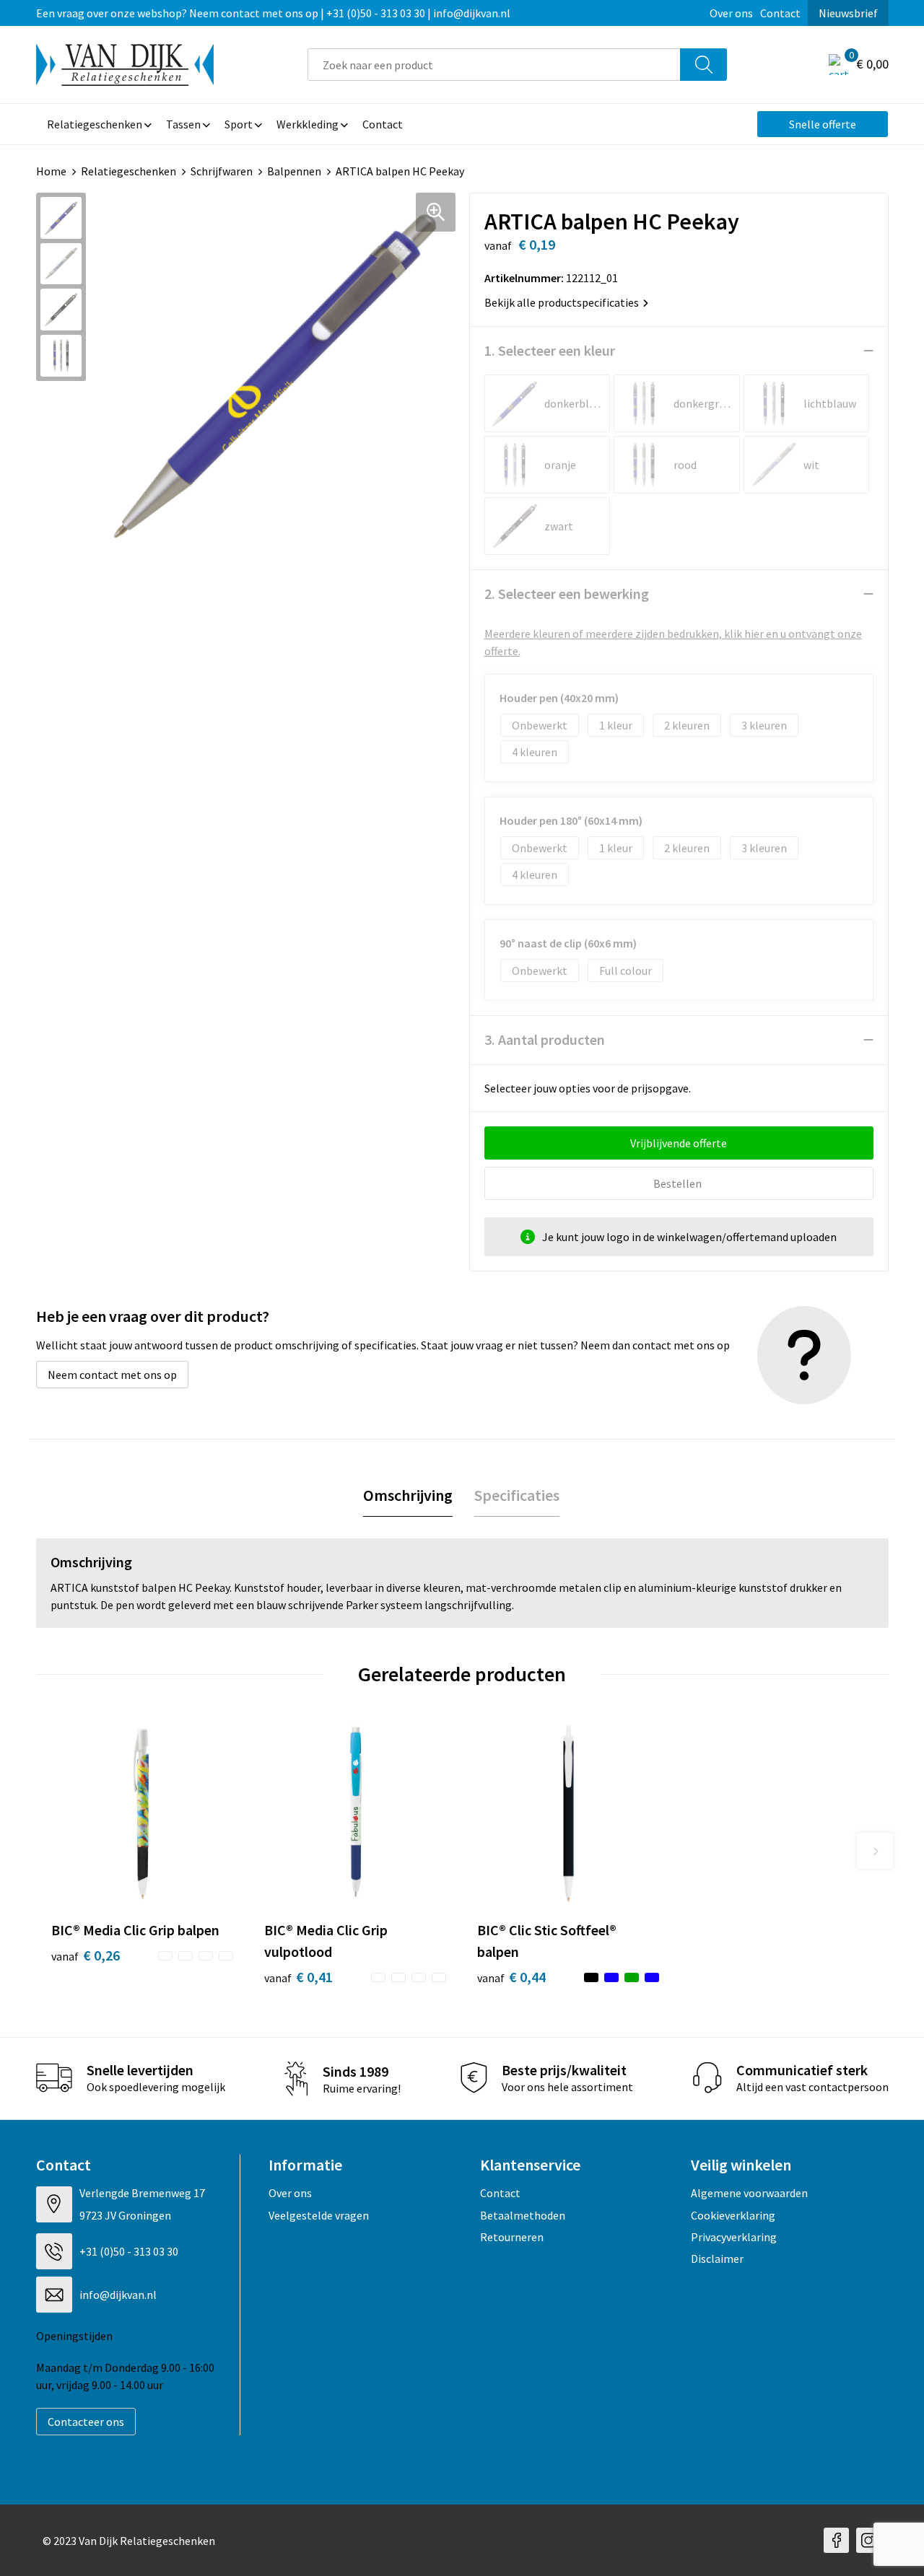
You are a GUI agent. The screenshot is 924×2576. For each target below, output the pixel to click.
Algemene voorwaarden (749, 2193)
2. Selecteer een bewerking (567, 593)
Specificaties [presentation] (517, 1495)
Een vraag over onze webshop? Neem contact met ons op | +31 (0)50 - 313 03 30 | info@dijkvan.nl (273, 13)
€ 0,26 (86, 1955)
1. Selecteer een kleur (550, 350)
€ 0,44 (511, 1977)
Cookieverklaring (733, 2215)
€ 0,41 (298, 1977)
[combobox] (494, 65)
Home (51, 171)
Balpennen (294, 171)
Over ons (731, 13)
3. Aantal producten (545, 1039)
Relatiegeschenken (128, 171)
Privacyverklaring (734, 2237)
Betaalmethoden (523, 2215)
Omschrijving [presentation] (408, 1495)
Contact (780, 13)
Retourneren (512, 2237)
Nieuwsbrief (848, 13)
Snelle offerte (823, 124)
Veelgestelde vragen (319, 2215)
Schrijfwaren (222, 171)
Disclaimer (717, 2259)
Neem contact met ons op (112, 1375)
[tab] (408, 1495)
